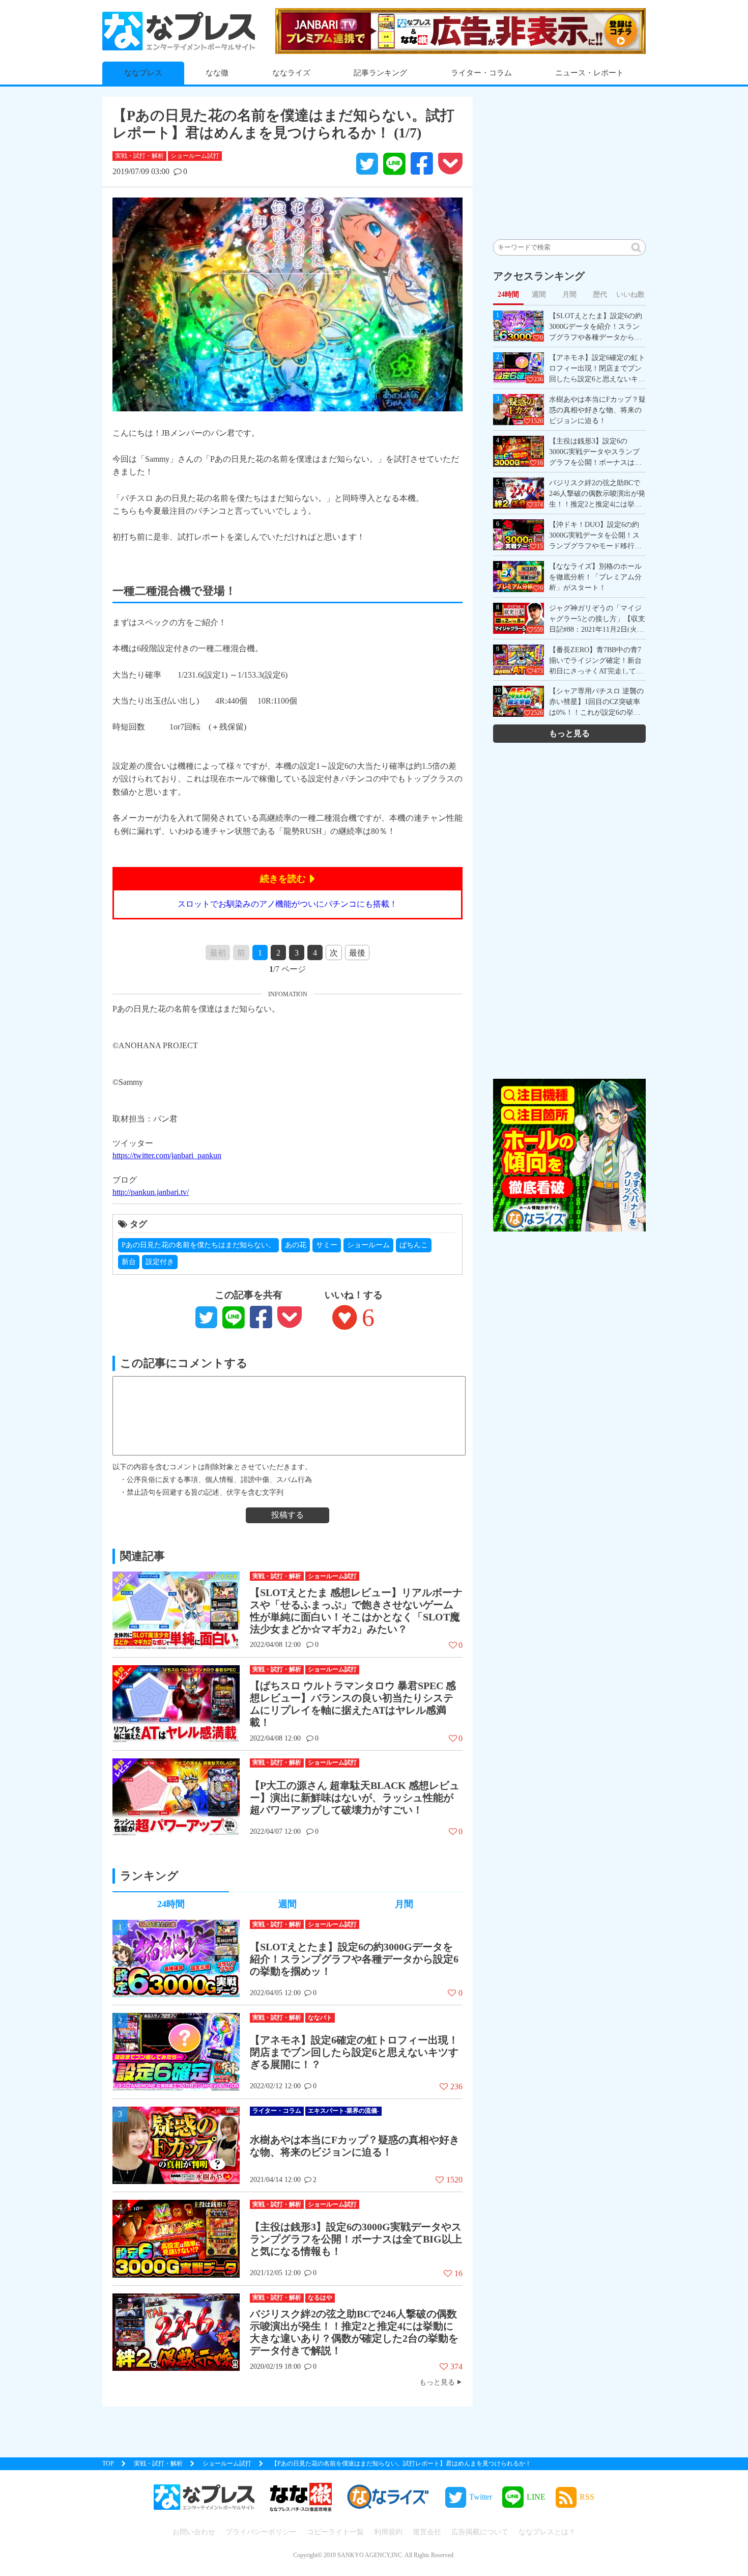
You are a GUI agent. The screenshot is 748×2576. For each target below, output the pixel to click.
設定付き (160, 1262)
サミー (327, 1245)
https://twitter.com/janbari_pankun (167, 1155)
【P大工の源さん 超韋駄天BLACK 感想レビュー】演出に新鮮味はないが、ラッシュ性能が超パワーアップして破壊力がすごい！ (355, 1798)
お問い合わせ (194, 2532)
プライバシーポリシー (261, 2532)
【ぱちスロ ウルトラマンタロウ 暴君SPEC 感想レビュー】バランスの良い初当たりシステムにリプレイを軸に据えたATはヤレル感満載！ (353, 1704)
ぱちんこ (414, 1245)
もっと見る (437, 2382)
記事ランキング (380, 73)
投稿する (287, 1515)
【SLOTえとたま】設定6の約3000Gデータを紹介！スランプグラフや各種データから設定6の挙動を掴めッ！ (354, 1959)
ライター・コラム (481, 73)
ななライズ (291, 73)
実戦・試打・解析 (139, 156)
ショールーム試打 (195, 156)
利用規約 (388, 2532)
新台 (129, 1262)
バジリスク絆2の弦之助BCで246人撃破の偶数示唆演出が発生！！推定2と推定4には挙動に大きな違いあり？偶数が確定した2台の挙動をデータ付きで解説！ (354, 2332)
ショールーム (368, 1245)
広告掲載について (480, 2532)
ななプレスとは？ (547, 2532)
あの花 (296, 1245)
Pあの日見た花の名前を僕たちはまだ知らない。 (198, 1245)
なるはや (320, 2298)
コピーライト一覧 (335, 2532)
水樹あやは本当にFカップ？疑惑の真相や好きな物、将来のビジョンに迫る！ (355, 2146)
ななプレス (143, 73)
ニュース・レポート (589, 73)
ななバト (320, 2018)
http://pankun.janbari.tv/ (151, 1192)
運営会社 (427, 2532)
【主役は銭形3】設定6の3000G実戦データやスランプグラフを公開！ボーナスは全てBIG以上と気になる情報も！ (356, 2239)
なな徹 (217, 73)
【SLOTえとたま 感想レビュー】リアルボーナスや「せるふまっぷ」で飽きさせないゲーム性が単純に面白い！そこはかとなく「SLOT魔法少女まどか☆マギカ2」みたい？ (356, 1611)
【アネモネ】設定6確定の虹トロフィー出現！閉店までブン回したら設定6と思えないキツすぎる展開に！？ (354, 2052)
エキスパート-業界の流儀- (343, 2111)
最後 (357, 953)
